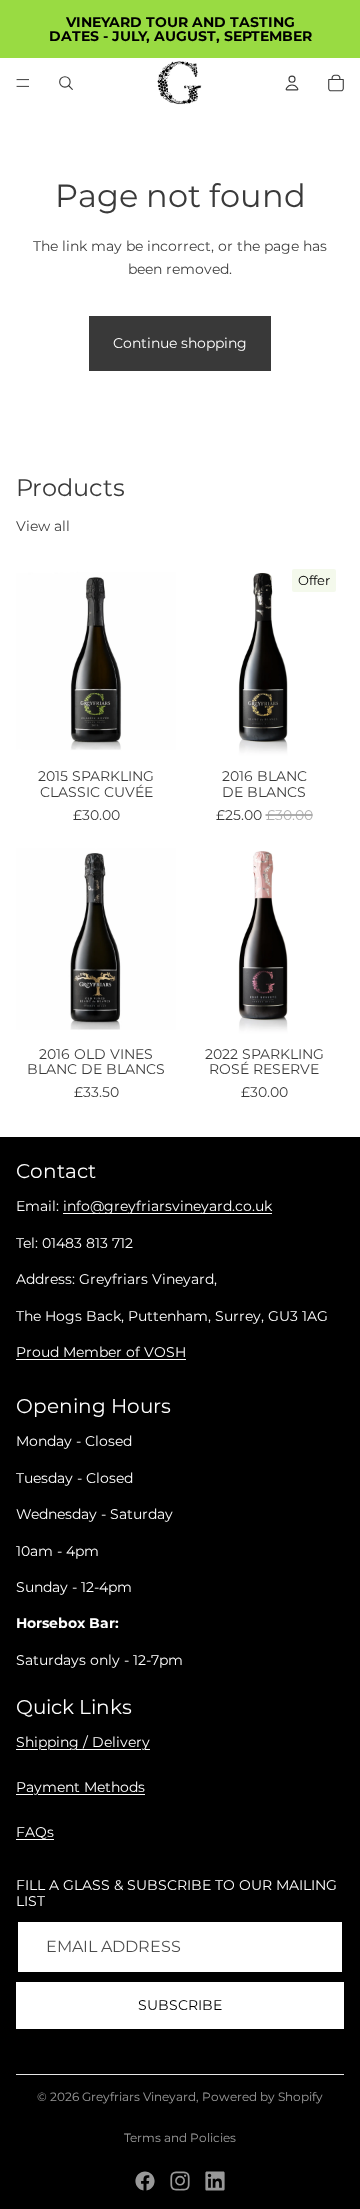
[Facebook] (145, 2181)
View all (43, 526)
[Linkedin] (215, 2181)
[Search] (66, 83)
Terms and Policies (180, 2137)
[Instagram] (180, 2181)
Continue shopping (180, 343)
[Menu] (23, 83)
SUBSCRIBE (180, 2005)
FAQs (35, 1832)
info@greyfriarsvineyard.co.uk (167, 1207)
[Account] (292, 83)
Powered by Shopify (262, 2096)
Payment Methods (80, 1787)
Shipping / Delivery (83, 1742)
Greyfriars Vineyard (139, 2096)
